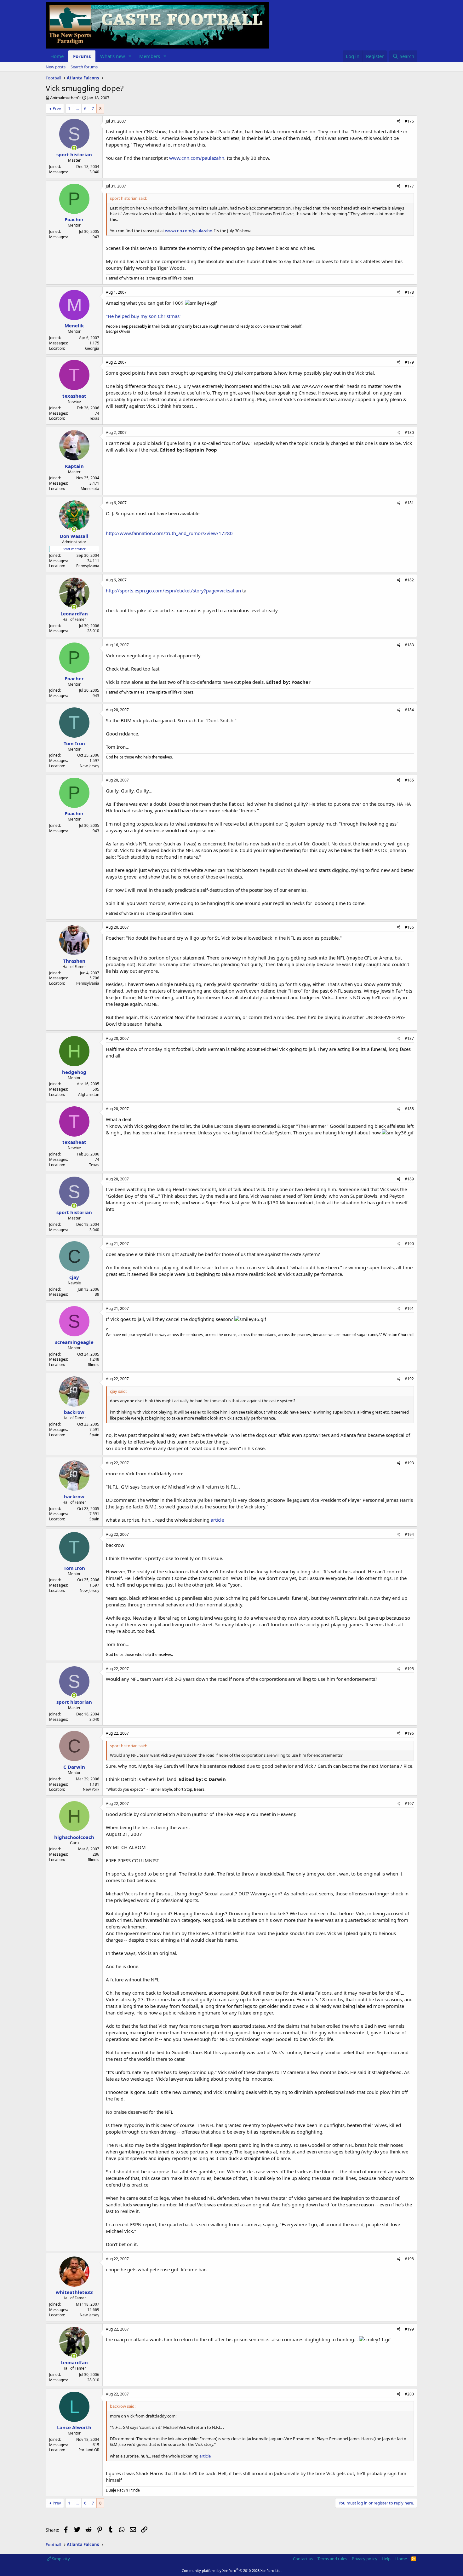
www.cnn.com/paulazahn (197, 158)
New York (91, 1789)
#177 (409, 186)
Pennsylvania (88, 566)
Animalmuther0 (65, 98)
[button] (130, 56)
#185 (409, 780)
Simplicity (60, 2559)
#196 (409, 1733)
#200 (409, 2394)
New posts (56, 67)
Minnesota (90, 489)
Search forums (84, 67)
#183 (409, 645)
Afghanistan (89, 1095)
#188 (409, 1109)
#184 (409, 710)
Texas (94, 418)
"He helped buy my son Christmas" (144, 316)
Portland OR (89, 2450)
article (217, 1520)
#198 (409, 2259)
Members (150, 56)
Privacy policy (365, 2559)
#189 (409, 1179)
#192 (409, 1379)
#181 (409, 503)
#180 (409, 432)
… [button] (77, 108)
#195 (409, 1669)
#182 (409, 580)
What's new (113, 56)
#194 (409, 1534)
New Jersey (89, 766)
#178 (409, 292)
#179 (409, 362)
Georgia (92, 348)
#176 (409, 121)
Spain (94, 1435)
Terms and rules (332, 2559)
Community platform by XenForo (232, 2570)
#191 (409, 1308)
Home (57, 56)
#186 (409, 927)
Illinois (94, 1365)
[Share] (399, 121)
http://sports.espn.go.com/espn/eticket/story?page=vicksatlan (173, 591)
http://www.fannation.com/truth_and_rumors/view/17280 (169, 533)
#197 (409, 1804)
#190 (409, 1244)
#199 (409, 2329)
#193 (409, 1463)
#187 (409, 1038)
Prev (57, 108)
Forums (82, 56)
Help (386, 2559)
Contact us (303, 2559)
